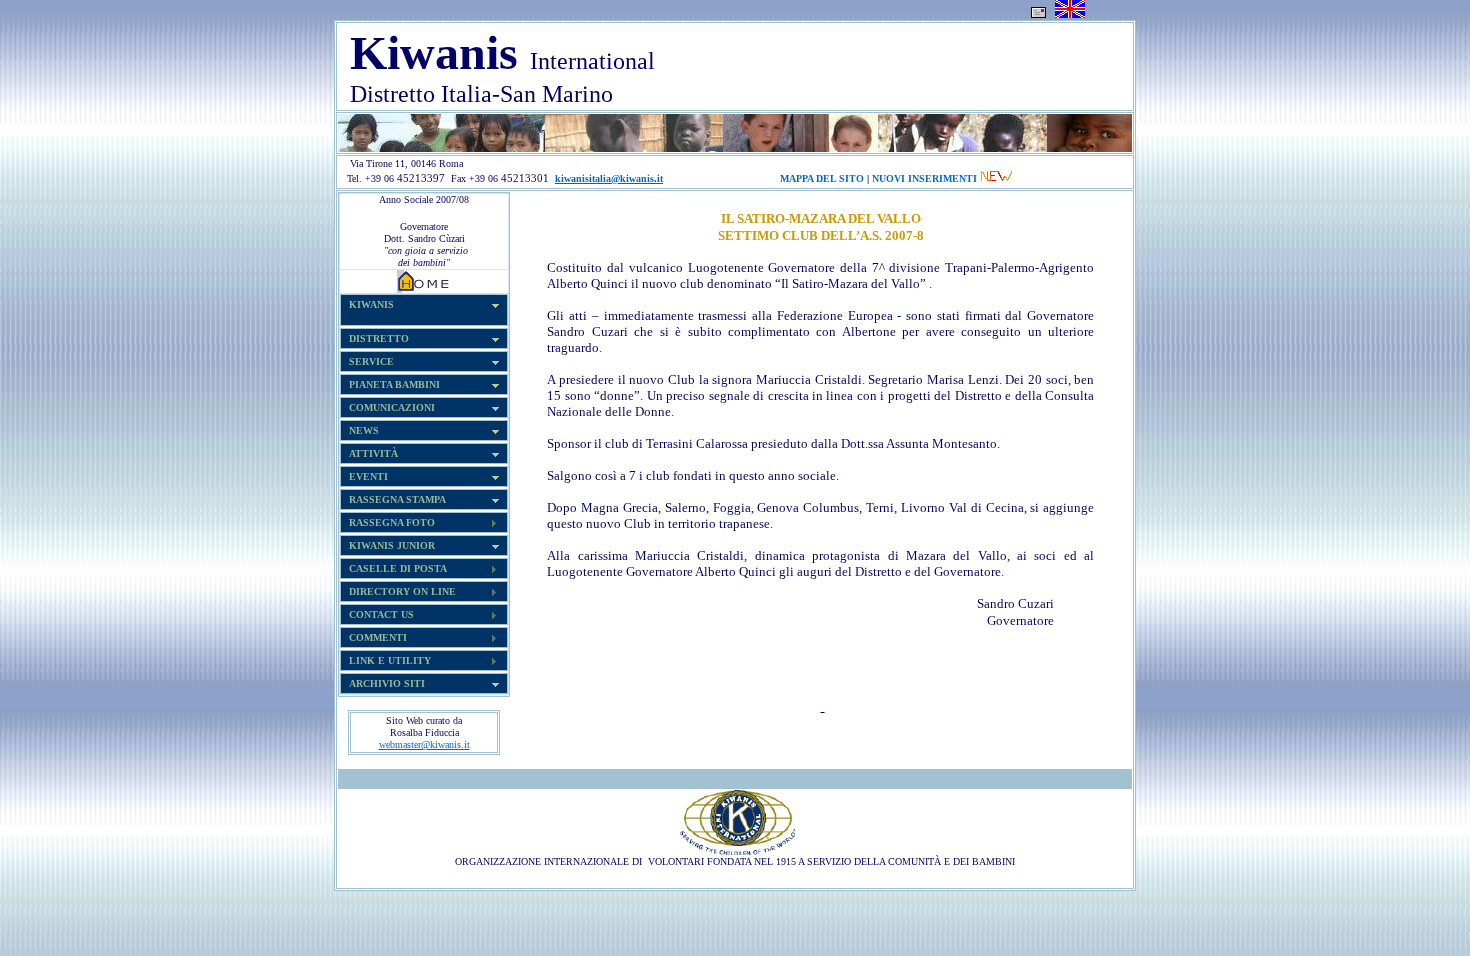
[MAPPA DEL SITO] (666, 178)
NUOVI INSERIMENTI (924, 178)
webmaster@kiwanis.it (424, 744)
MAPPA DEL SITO (822, 178)
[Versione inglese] (1070, 14)
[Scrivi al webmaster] (1038, 14)
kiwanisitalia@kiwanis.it (609, 178)
